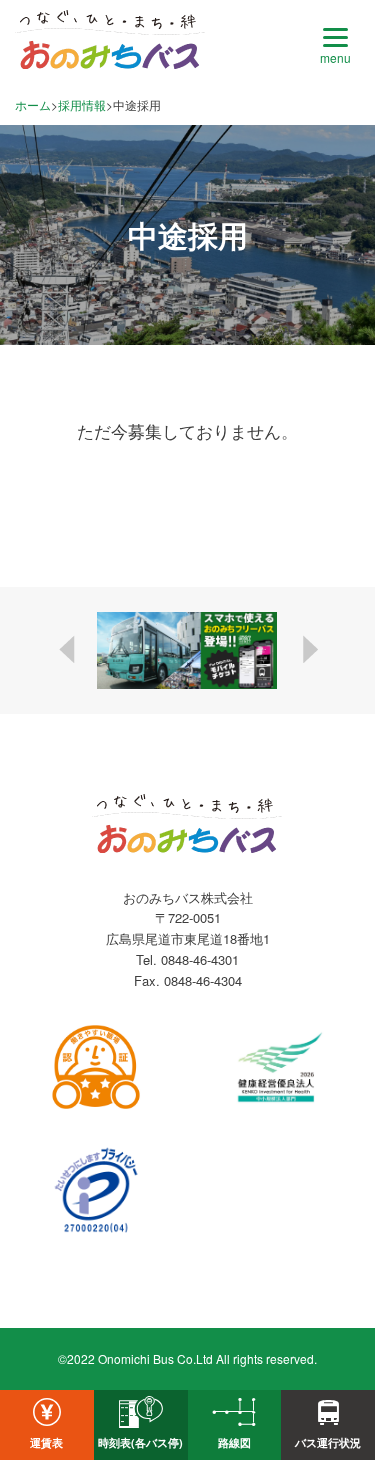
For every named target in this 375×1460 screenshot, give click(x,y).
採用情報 (82, 104)
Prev (69, 650)
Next (307, 650)
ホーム (33, 104)
